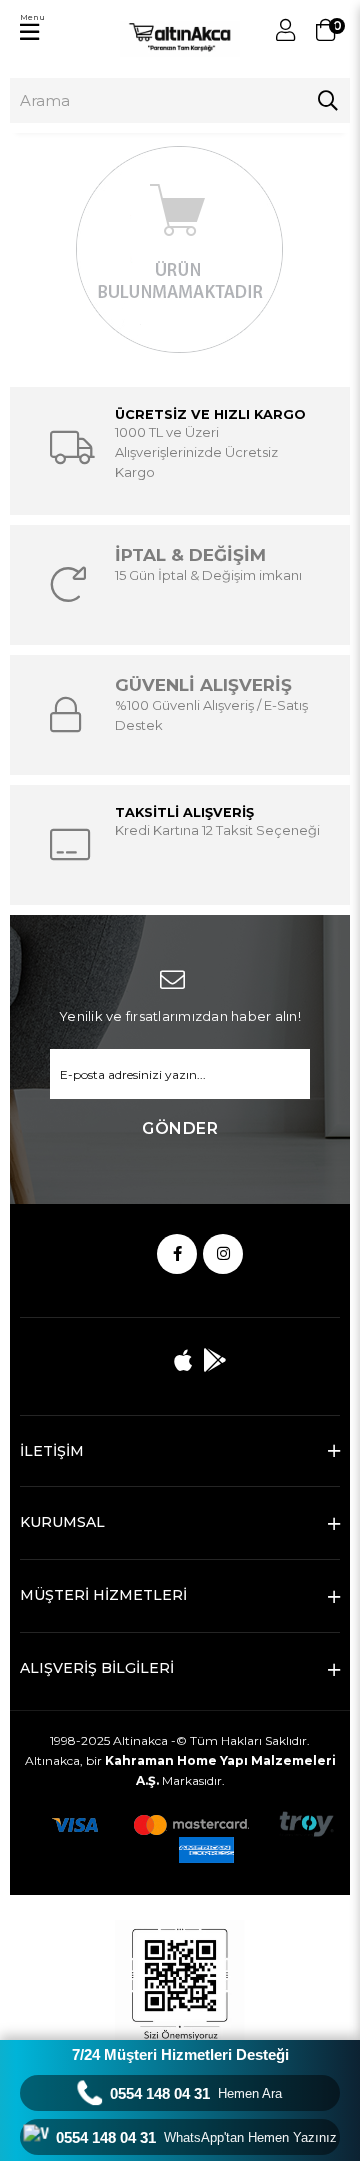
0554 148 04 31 (196, 2093)
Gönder (180, 1128)
